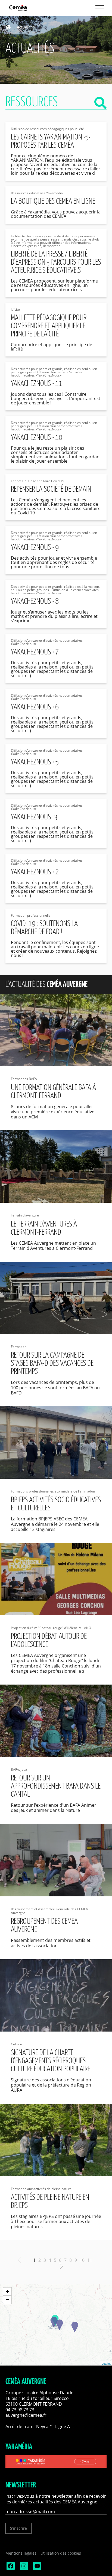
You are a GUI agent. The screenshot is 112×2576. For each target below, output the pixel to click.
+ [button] (7, 2291)
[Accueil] (10, 27)
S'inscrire (18, 2528)
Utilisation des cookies (61, 2553)
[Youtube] (37, 2569)
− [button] (7, 2300)
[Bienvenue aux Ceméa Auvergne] (27, 8)
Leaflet (106, 2363)
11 (90, 2260)
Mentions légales (21, 2553)
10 (82, 2260)
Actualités (26, 27)
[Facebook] (10, 2569)
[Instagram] (23, 2569)
